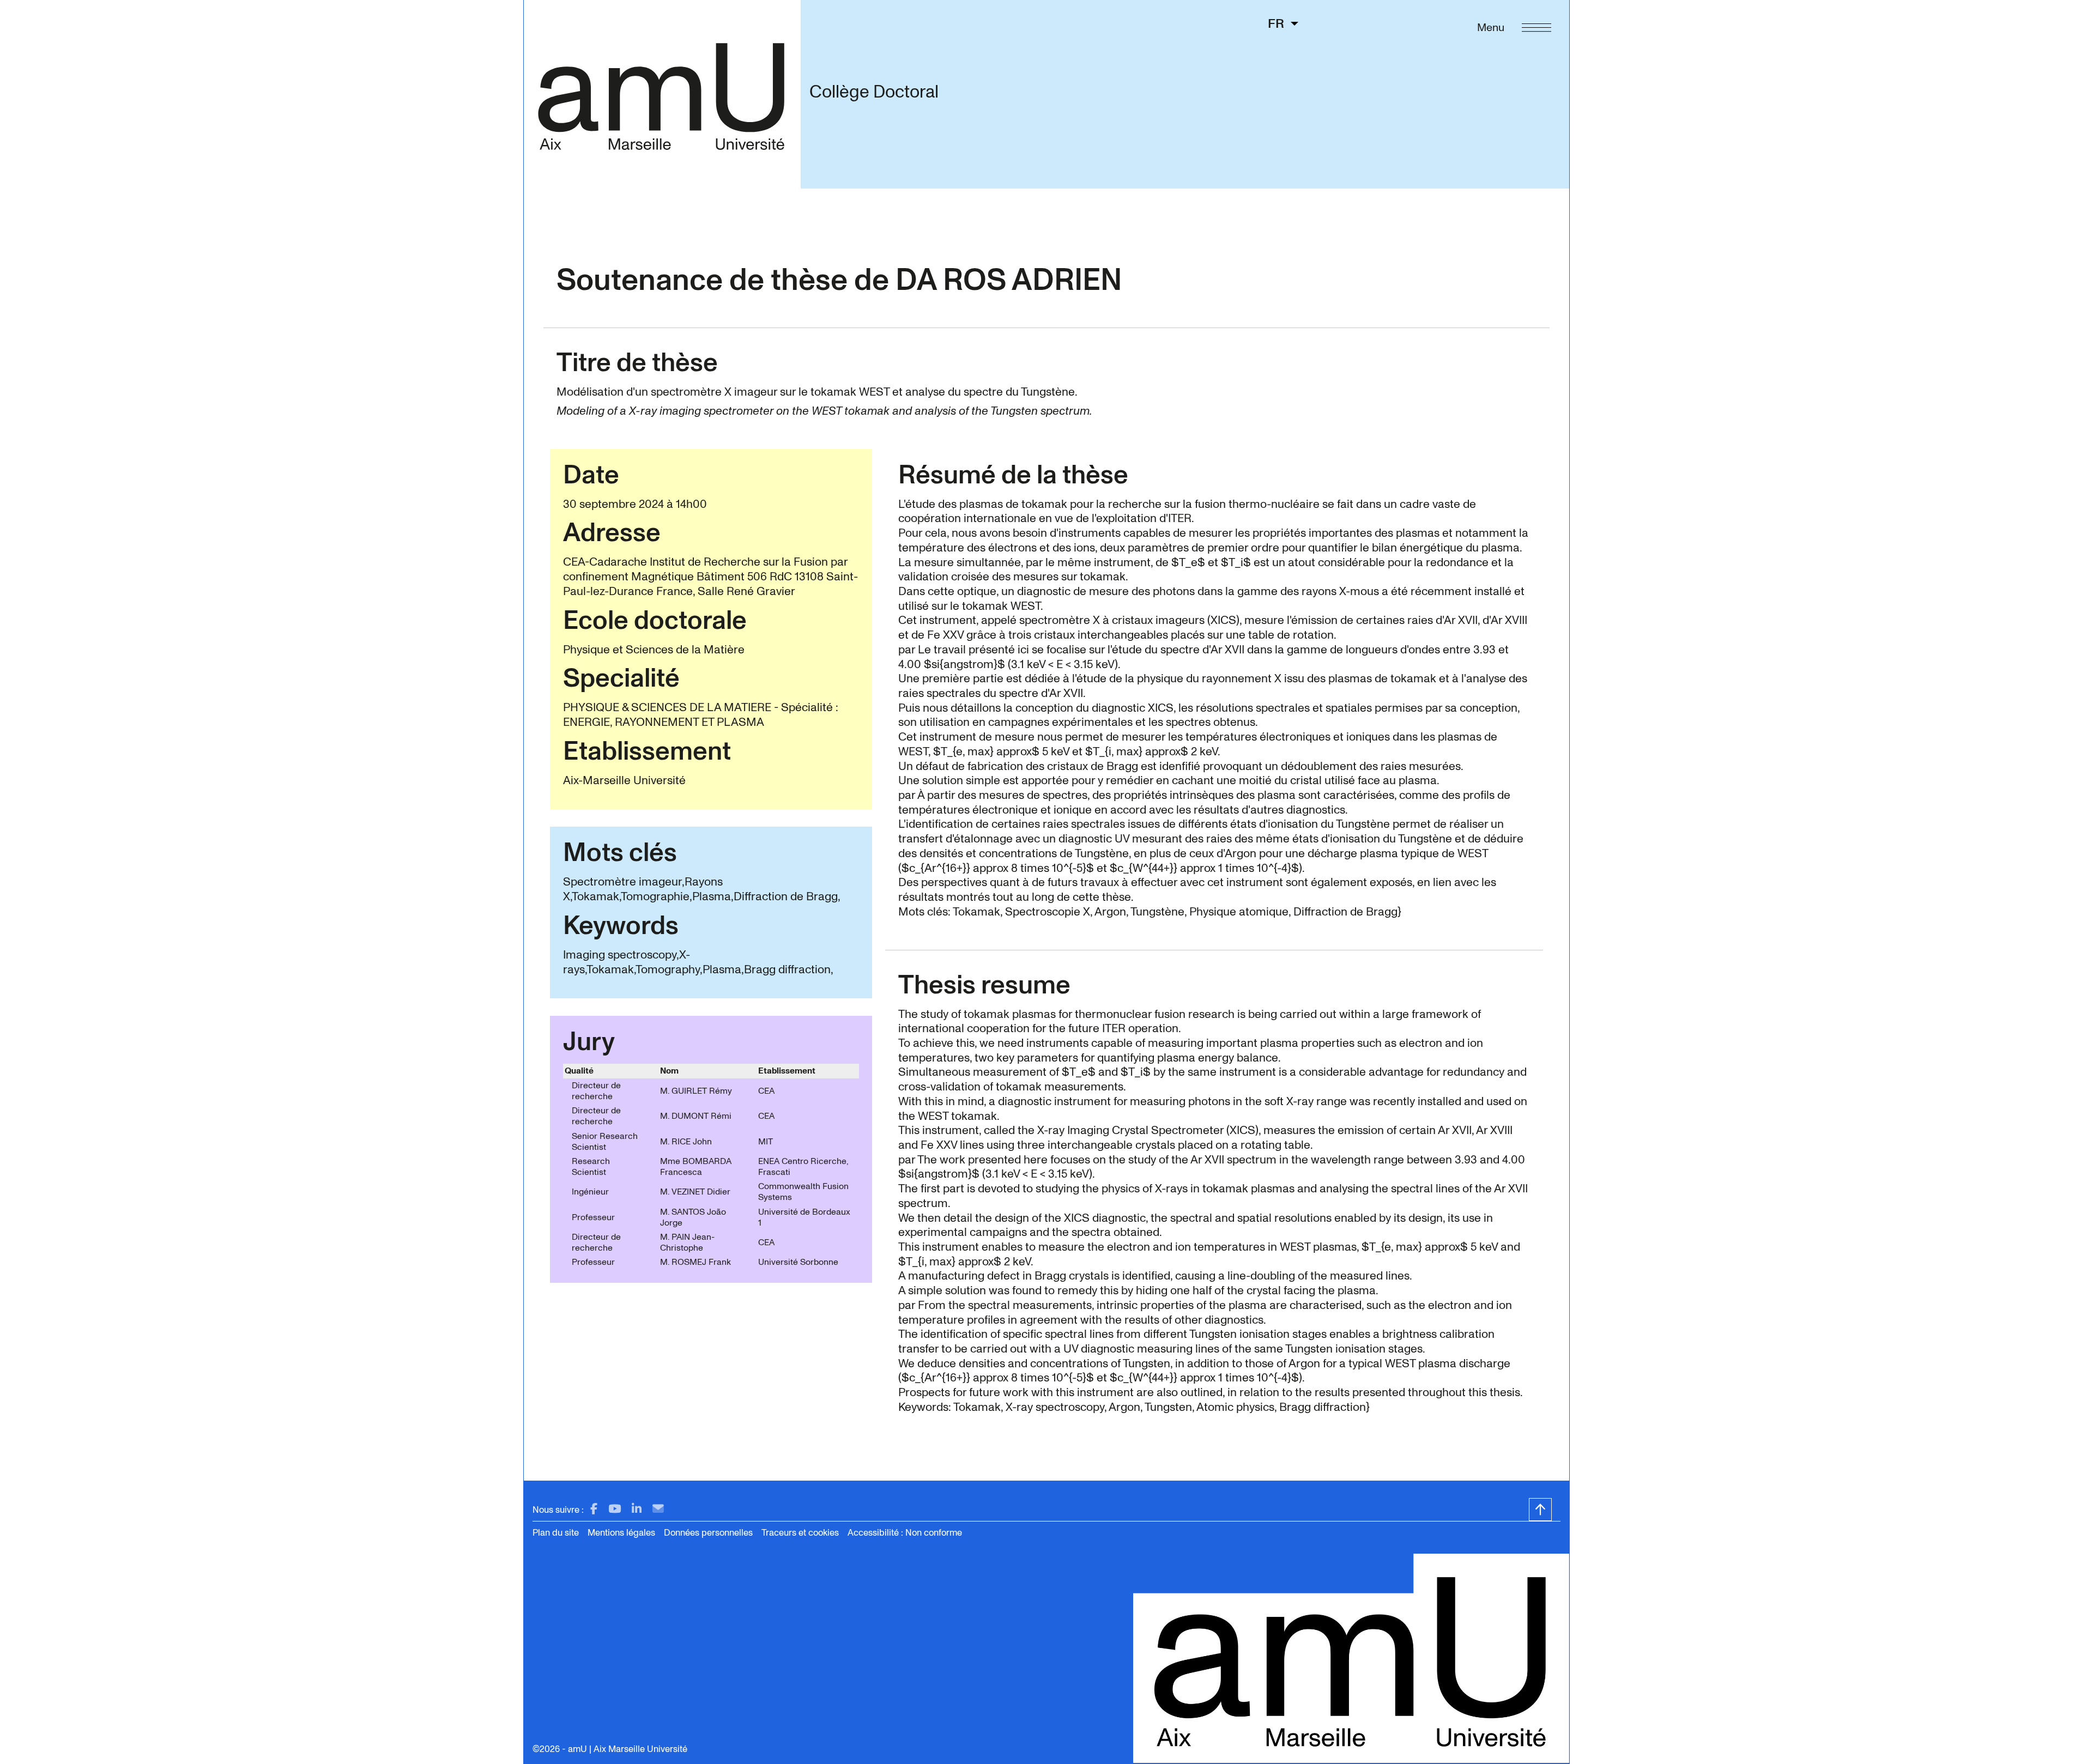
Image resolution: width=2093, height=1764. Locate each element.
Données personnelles (708, 1533)
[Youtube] (615, 1509)
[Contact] (658, 1509)
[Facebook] (594, 1509)
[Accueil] (662, 94)
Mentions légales (621, 1533)
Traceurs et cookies (800, 1533)
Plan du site (556, 1533)
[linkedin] (637, 1509)
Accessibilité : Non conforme (905, 1533)
